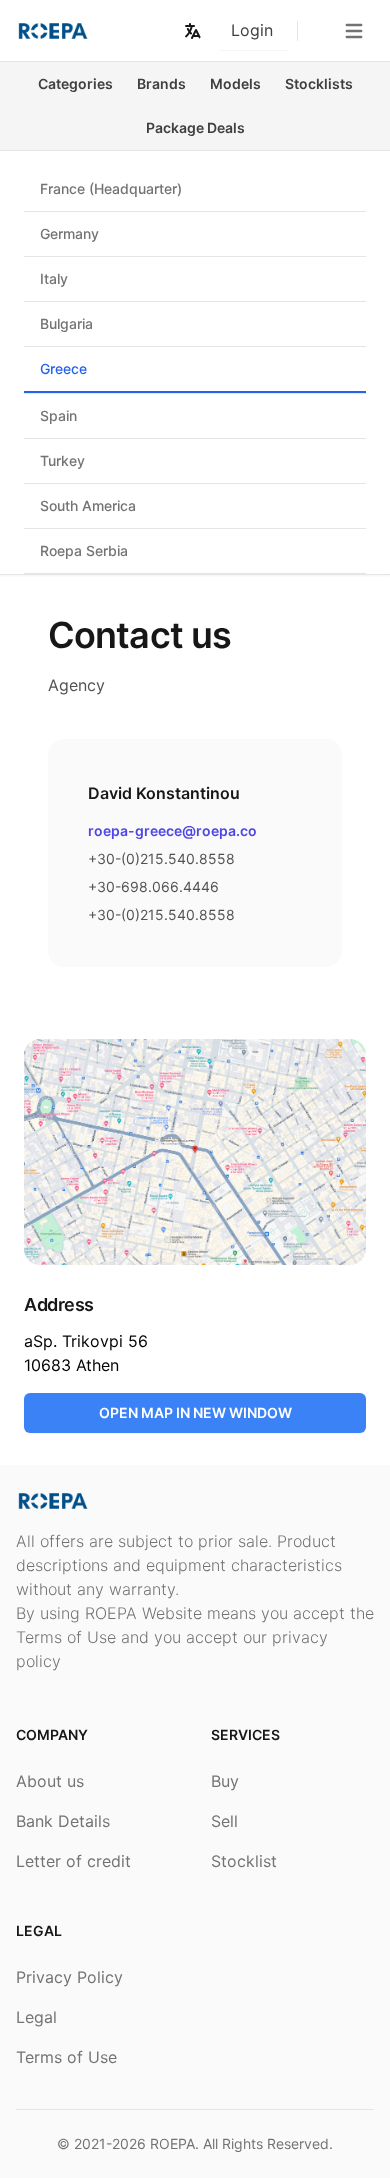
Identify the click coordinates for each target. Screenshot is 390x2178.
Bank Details (63, 1821)
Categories (75, 83)
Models (235, 83)
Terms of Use (66, 2057)
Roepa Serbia (84, 550)
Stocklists (319, 83)
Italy (54, 278)
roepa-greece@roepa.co (172, 830)
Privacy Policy (69, 1977)
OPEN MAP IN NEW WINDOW (195, 1412)
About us (50, 1781)
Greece (63, 368)
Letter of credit (73, 1861)
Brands (161, 83)
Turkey (62, 460)
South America (88, 505)
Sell (224, 1821)
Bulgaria (66, 323)
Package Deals (195, 127)
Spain (58, 415)
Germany (69, 233)
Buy (225, 1781)
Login (252, 30)
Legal (36, 2017)
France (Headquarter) (111, 188)
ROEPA (172, 2143)
